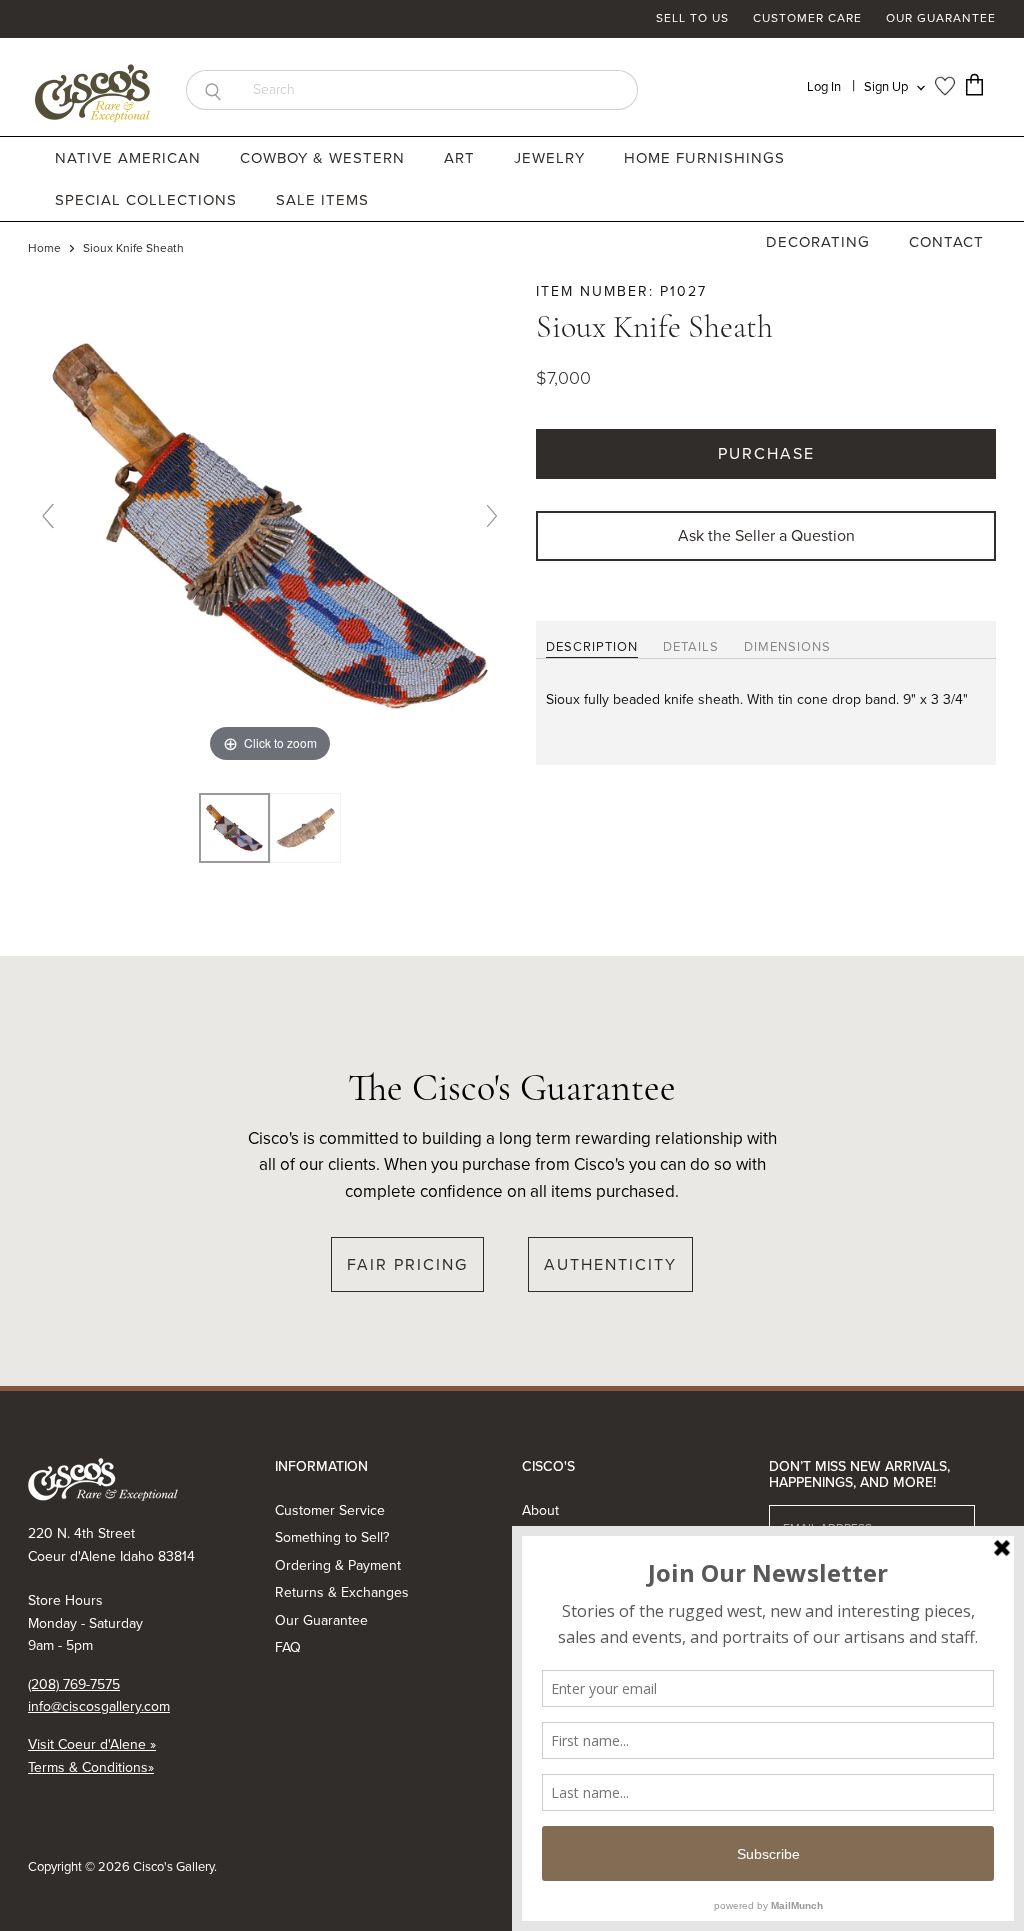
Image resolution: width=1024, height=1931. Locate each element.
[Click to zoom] (270, 523)
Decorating (820, 242)
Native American (130, 158)
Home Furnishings (707, 158)
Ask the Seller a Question (766, 535)
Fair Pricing (407, 1264)
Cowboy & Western (325, 158)
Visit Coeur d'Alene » (92, 1744)
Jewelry (552, 158)
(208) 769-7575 (74, 1684)
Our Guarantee (941, 19)
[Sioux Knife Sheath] (305, 828)
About (540, 1510)
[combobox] (438, 90)
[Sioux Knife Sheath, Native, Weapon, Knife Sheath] (234, 828)
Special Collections (148, 200)
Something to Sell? (332, 1537)
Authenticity (610, 1264)
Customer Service (330, 1510)
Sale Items (322, 200)
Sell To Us (692, 19)
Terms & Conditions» (91, 1767)
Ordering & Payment (338, 1565)
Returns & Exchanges (342, 1592)
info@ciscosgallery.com (99, 1706)
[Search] (212, 90)
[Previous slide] (48, 516)
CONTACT (946, 242)
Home (44, 249)
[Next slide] (492, 516)
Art (462, 158)
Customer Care (807, 19)
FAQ (288, 1647)
